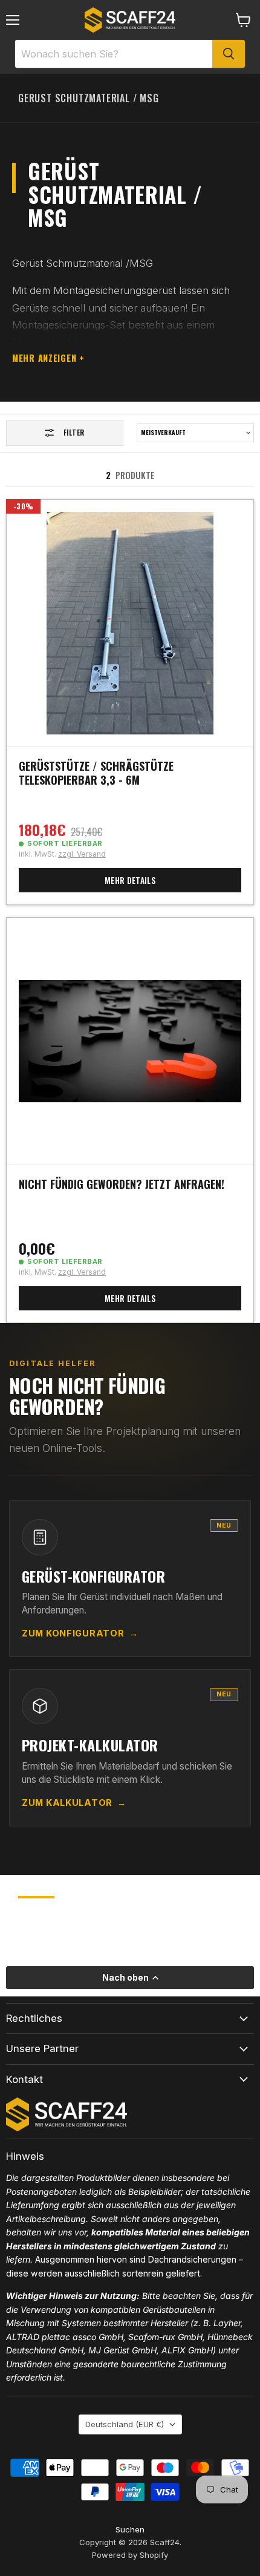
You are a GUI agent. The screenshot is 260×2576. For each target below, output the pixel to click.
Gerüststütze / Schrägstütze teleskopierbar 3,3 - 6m (96, 773)
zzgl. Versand (82, 854)
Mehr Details (130, 880)
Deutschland (125, 2424)
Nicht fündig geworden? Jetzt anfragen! (122, 1184)
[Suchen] (229, 54)
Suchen (130, 2529)
